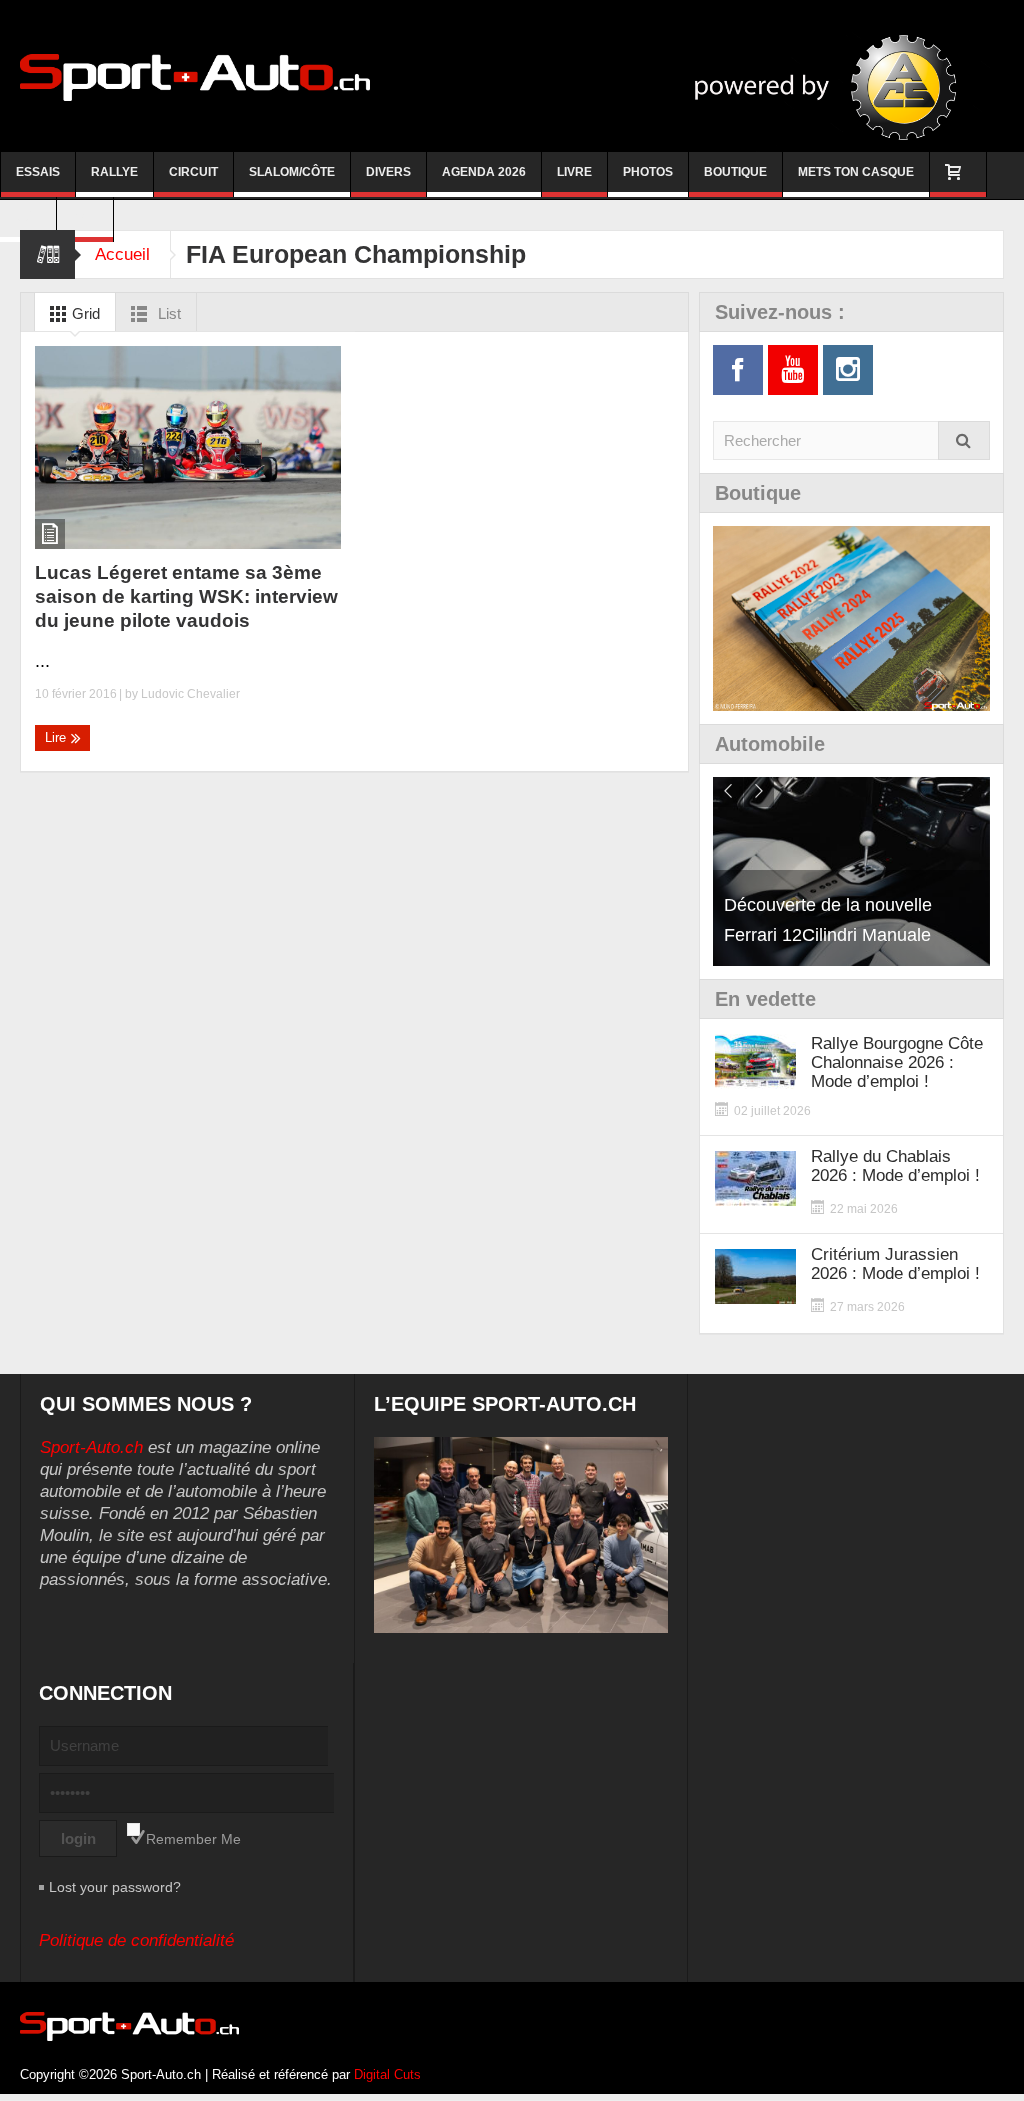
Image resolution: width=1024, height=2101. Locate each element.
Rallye (114, 172)
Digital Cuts (387, 2074)
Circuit (193, 172)
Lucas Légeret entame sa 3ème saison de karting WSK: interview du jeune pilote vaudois (186, 596)
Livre (574, 172)
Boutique (735, 172)
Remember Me (193, 1839)
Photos (648, 172)
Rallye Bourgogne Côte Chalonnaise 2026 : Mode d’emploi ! (897, 1062)
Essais (38, 172)
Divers (388, 172)
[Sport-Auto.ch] (195, 76)
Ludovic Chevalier (190, 694)
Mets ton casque (856, 172)
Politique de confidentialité (136, 1940)
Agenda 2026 (484, 172)
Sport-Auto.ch (91, 1447)
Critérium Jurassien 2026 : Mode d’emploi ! (895, 1264)
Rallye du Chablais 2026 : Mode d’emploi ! (895, 1166)
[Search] (964, 440)
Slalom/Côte (292, 172)
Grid (84, 313)
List (167, 313)
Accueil (122, 254)
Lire (57, 737)
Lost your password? (115, 1887)
